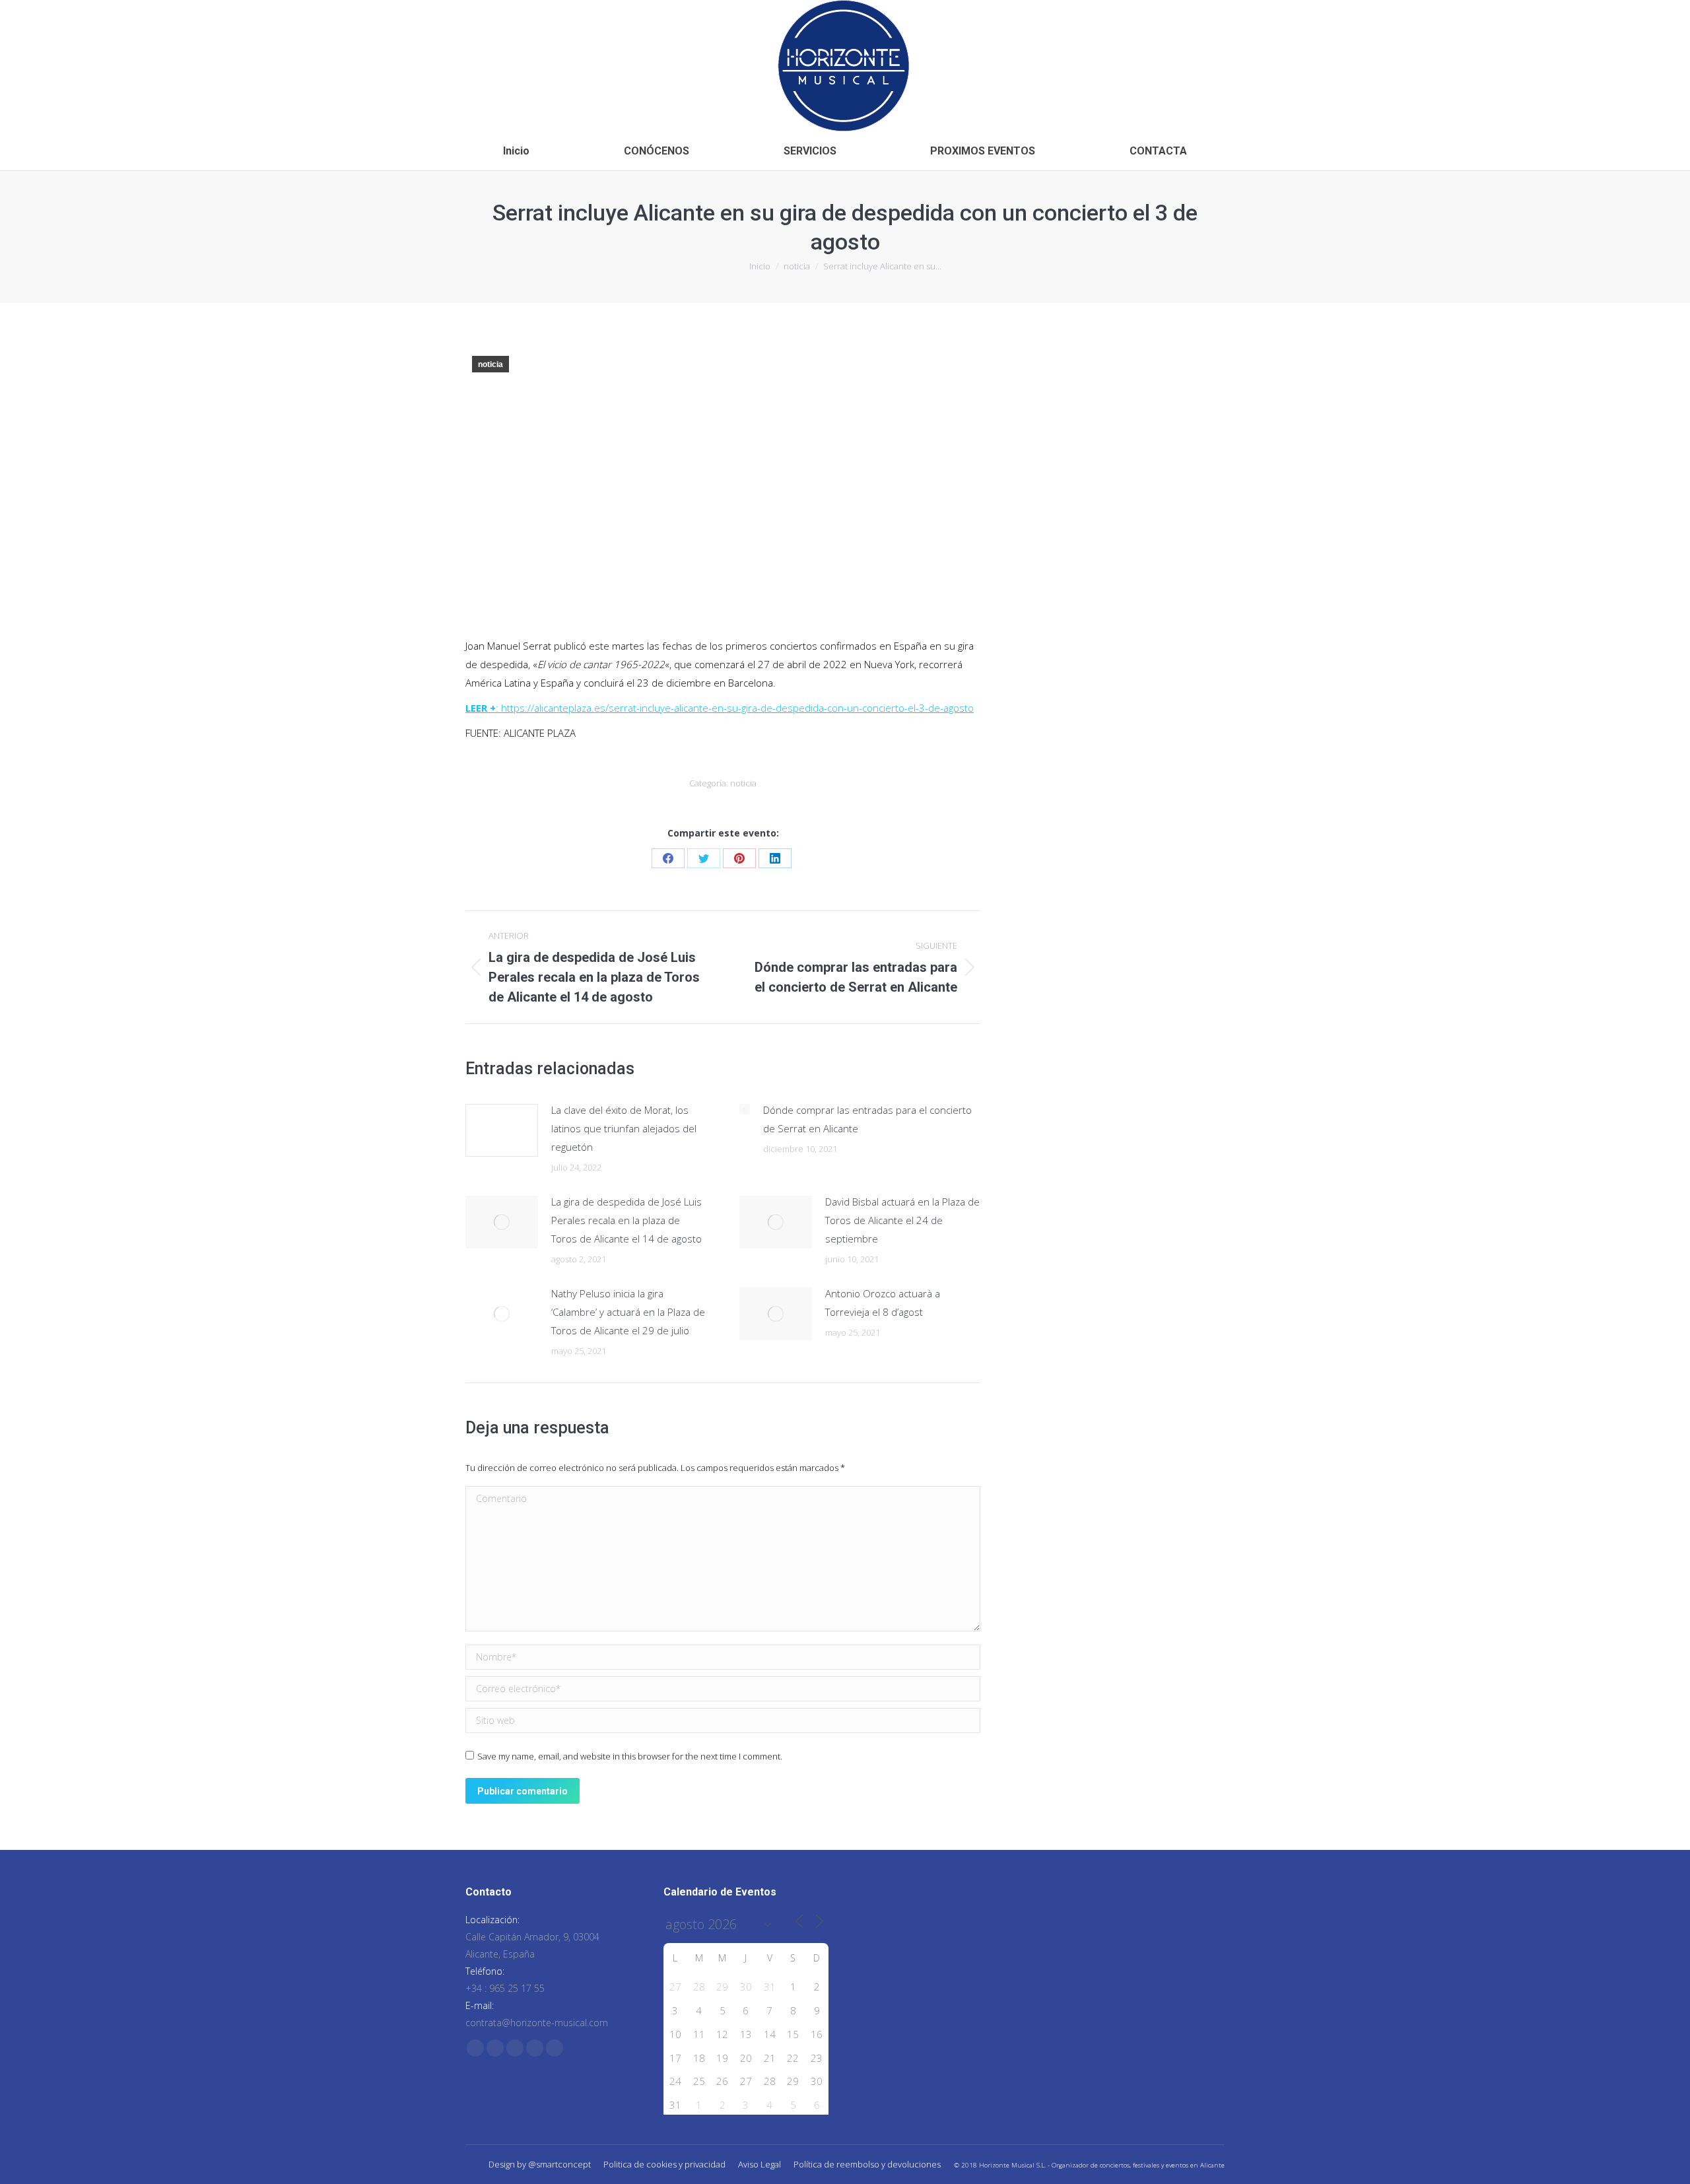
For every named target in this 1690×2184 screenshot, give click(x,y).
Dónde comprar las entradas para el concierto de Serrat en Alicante (867, 1119)
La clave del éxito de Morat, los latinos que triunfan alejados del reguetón (624, 1128)
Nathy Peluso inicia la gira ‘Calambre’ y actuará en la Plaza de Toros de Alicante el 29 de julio (628, 1312)
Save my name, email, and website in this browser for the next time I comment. (630, 1756)
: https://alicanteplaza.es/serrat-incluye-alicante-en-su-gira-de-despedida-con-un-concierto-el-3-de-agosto (735, 708)
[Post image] (502, 1130)
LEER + (481, 708)
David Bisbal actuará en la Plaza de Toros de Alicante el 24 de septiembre (902, 1220)
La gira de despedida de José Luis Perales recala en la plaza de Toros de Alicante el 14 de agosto (626, 1220)
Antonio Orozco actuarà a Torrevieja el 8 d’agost (883, 1303)
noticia (490, 364)
